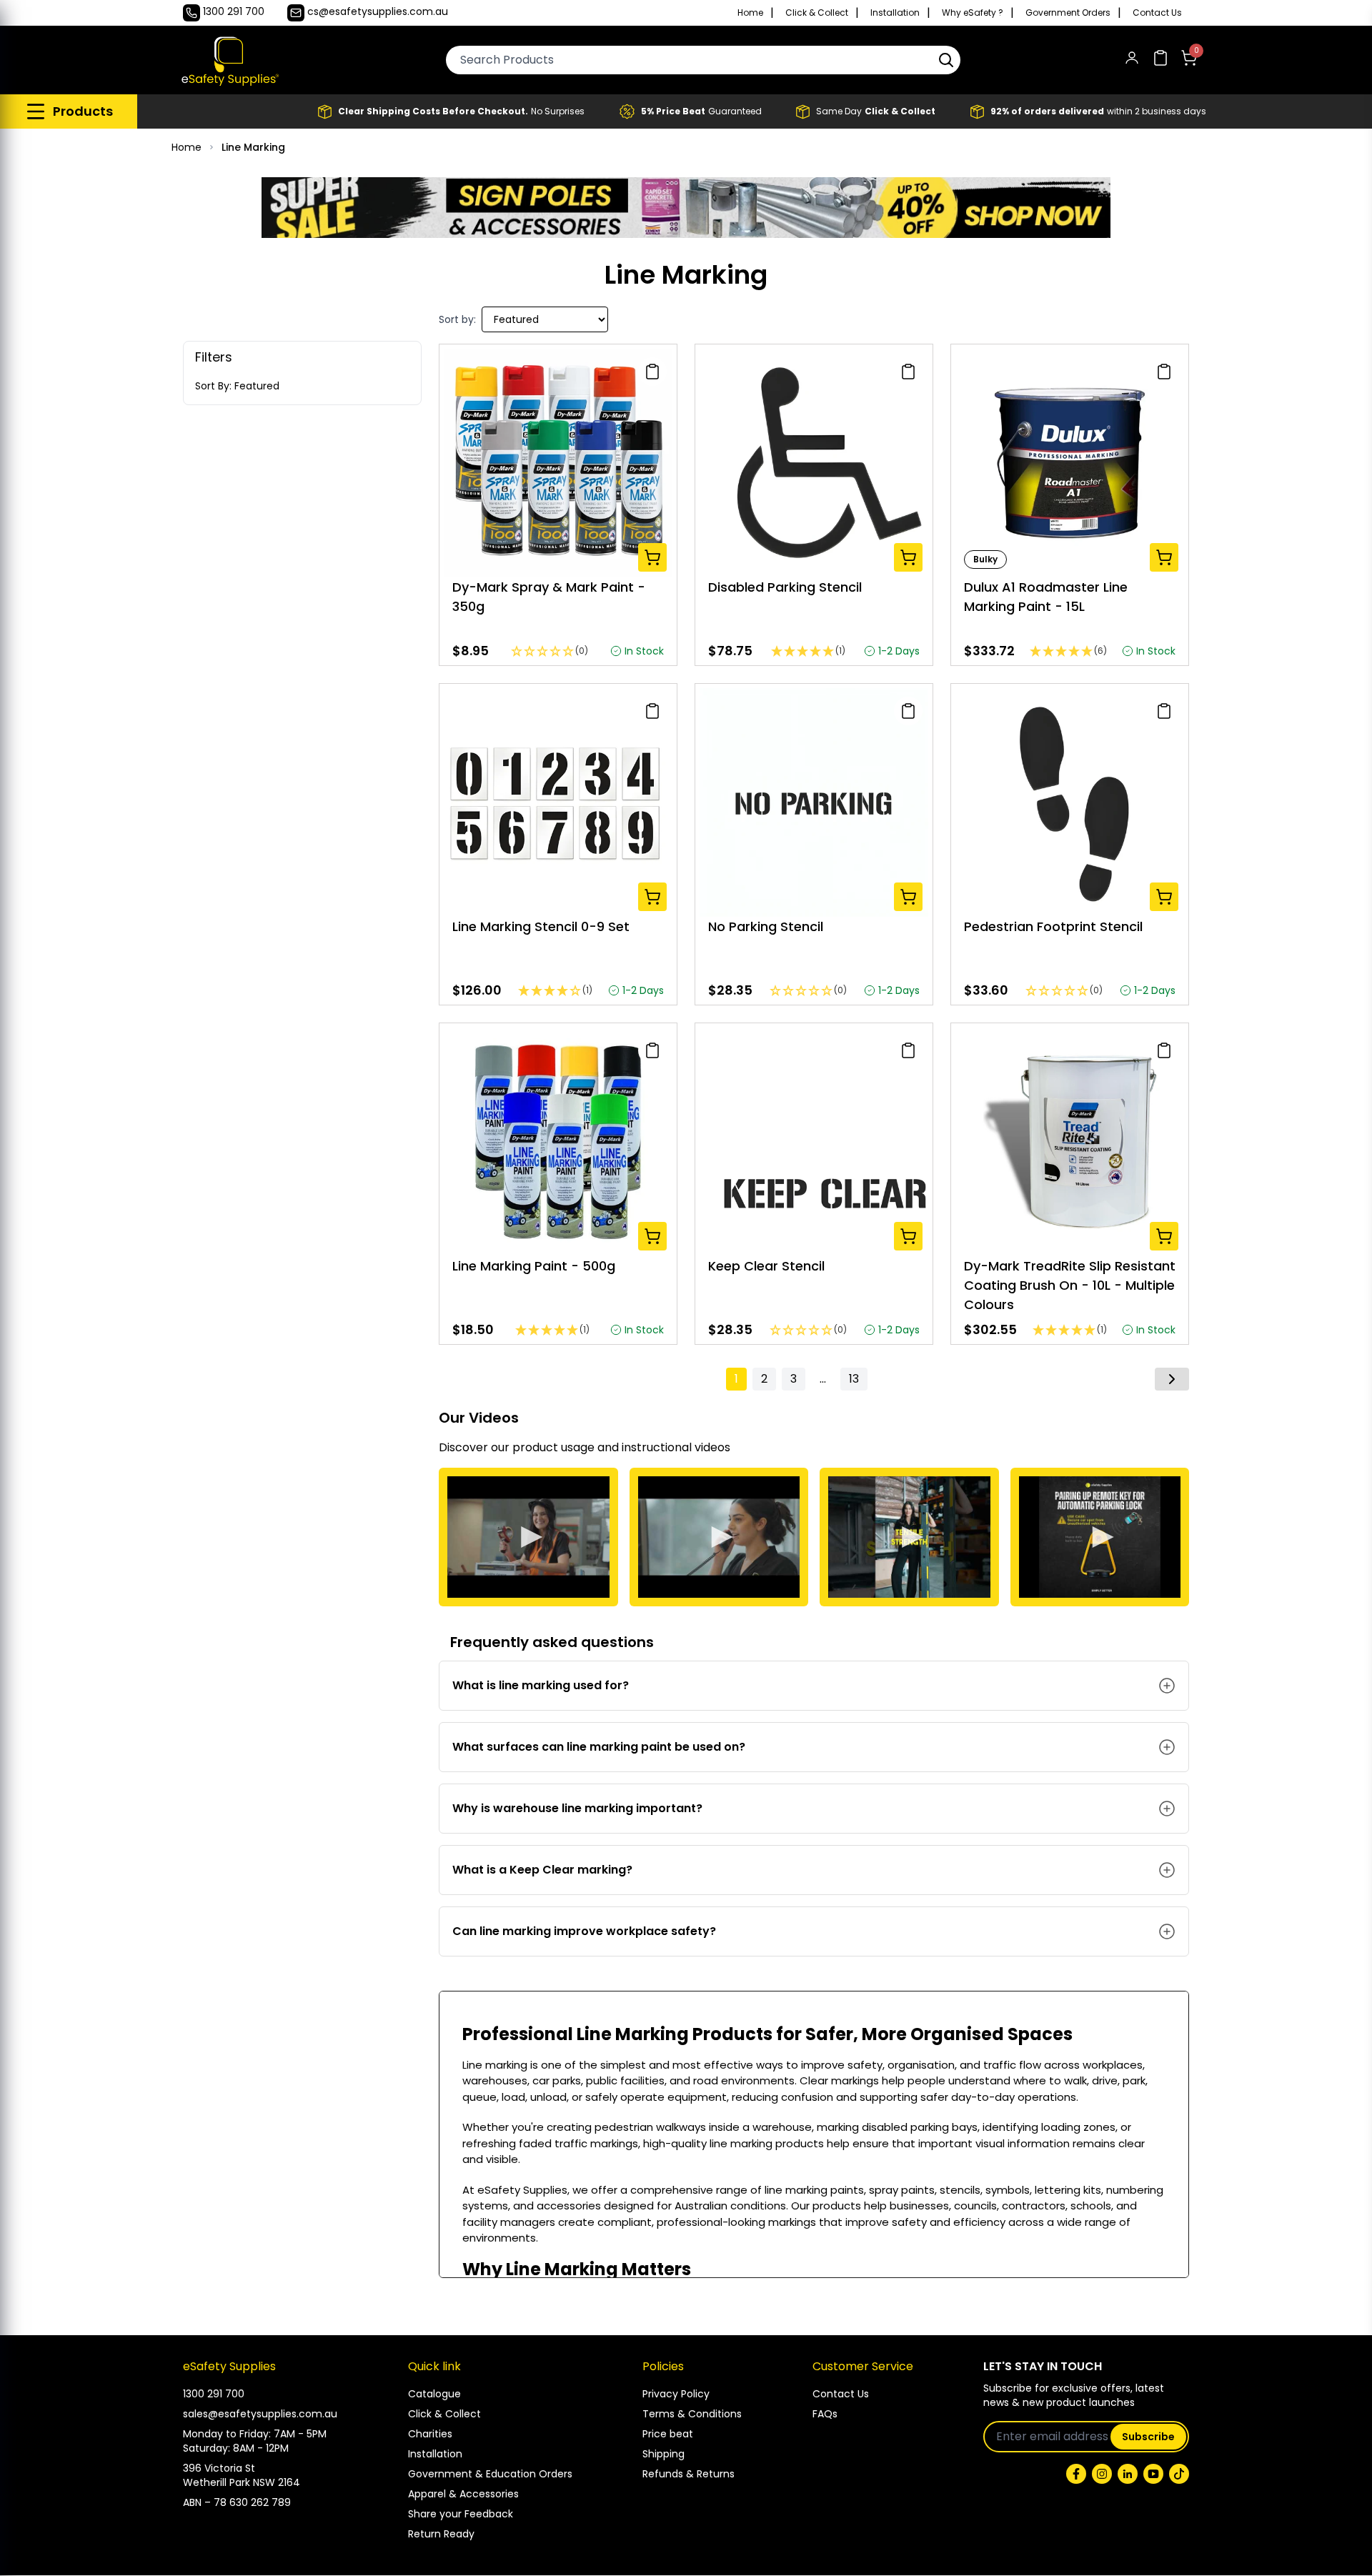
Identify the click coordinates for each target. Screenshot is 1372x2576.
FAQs (825, 2414)
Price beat (668, 2434)
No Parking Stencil (766, 926)
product (535, 1447)
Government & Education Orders (490, 2474)
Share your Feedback (461, 2514)
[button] (946, 60)
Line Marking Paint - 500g (534, 1266)
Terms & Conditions (692, 2414)
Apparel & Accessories (463, 2494)
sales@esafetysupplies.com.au (260, 2414)
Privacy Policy (676, 2394)
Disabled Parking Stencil (785, 587)
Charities (430, 2434)
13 (854, 1379)
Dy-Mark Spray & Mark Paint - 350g (549, 597)
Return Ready (441, 2534)
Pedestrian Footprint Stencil (1053, 926)
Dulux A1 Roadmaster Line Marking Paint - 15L (1046, 597)
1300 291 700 (214, 2394)
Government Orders (1068, 13)
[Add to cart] (652, 557)
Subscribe (1148, 2437)
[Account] (1132, 60)
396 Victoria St (219, 2468)
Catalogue (434, 2394)
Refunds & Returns (689, 2474)
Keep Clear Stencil (766, 1266)
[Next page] (1172, 1379)
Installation (895, 13)
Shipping (663, 2454)
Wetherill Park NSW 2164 (242, 2482)
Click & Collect (817, 13)
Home (750, 13)
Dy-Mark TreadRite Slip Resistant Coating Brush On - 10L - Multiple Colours (1070, 1285)
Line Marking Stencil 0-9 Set (541, 926)
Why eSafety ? (973, 13)
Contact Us (1157, 13)
